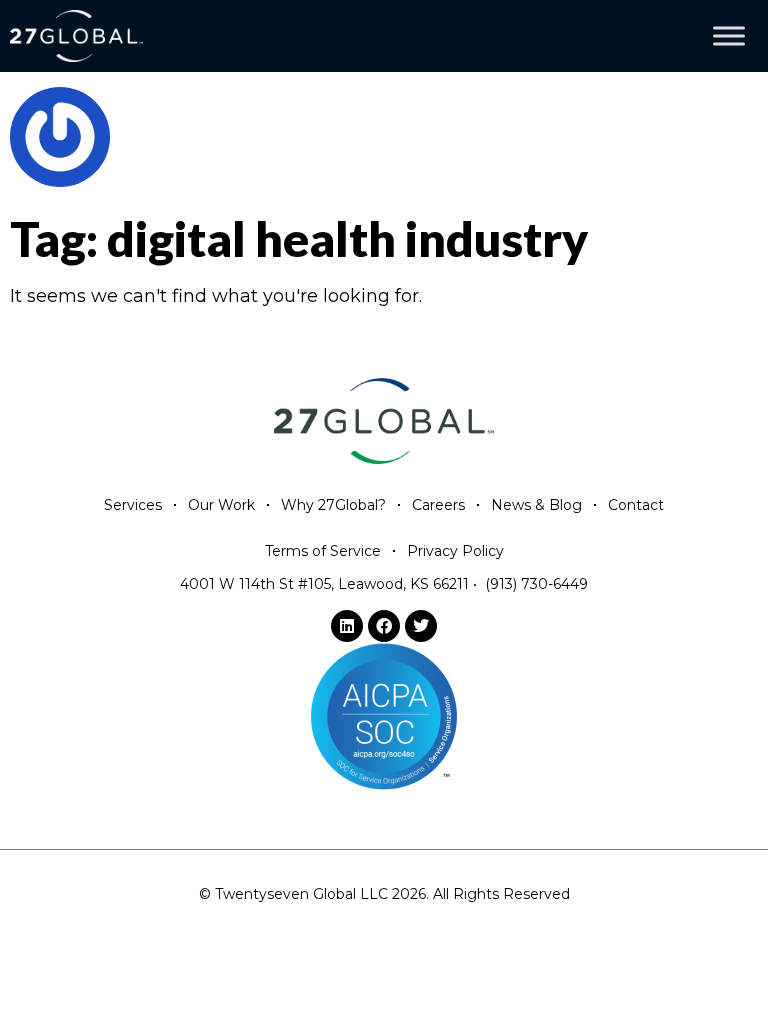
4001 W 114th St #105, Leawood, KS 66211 (324, 584)
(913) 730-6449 (536, 584)
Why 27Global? (333, 505)
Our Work (221, 505)
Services (133, 505)
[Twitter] (421, 626)
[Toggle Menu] (729, 36)
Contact (636, 505)
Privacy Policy (455, 551)
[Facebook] (384, 626)
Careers (438, 505)
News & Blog (536, 505)
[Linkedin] (347, 626)
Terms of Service (323, 551)
